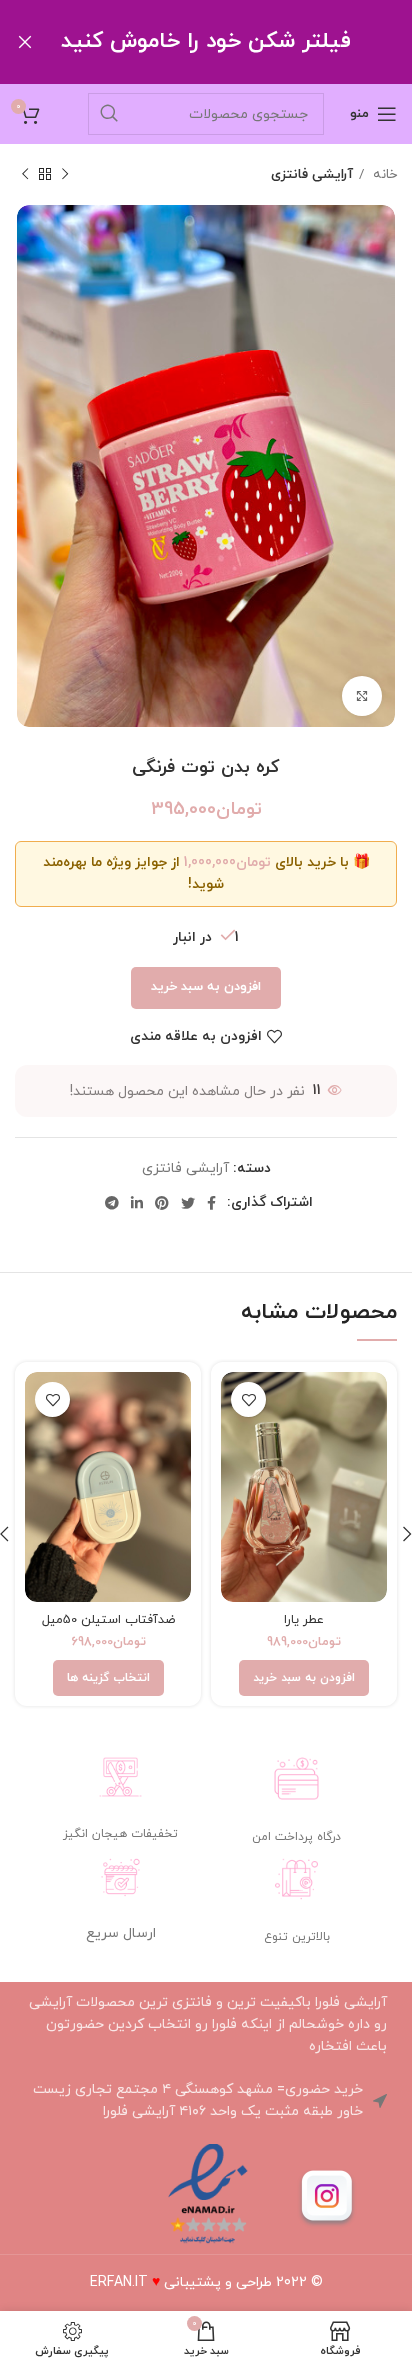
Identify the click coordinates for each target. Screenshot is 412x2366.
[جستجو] (109, 114)
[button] (304, 1678)
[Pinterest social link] (162, 1203)
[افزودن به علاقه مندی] (248, 1399)
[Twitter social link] (188, 1203)
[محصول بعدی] (25, 175)
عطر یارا (304, 1620)
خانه (383, 174)
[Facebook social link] (211, 1203)
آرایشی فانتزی (312, 174)
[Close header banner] (25, 42)
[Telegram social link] (112, 1203)
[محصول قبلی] (65, 175)
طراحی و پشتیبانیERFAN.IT (181, 2282)
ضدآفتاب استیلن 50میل (108, 1620)
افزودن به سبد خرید (206, 987)
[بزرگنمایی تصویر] (362, 696)
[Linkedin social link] (137, 1203)
